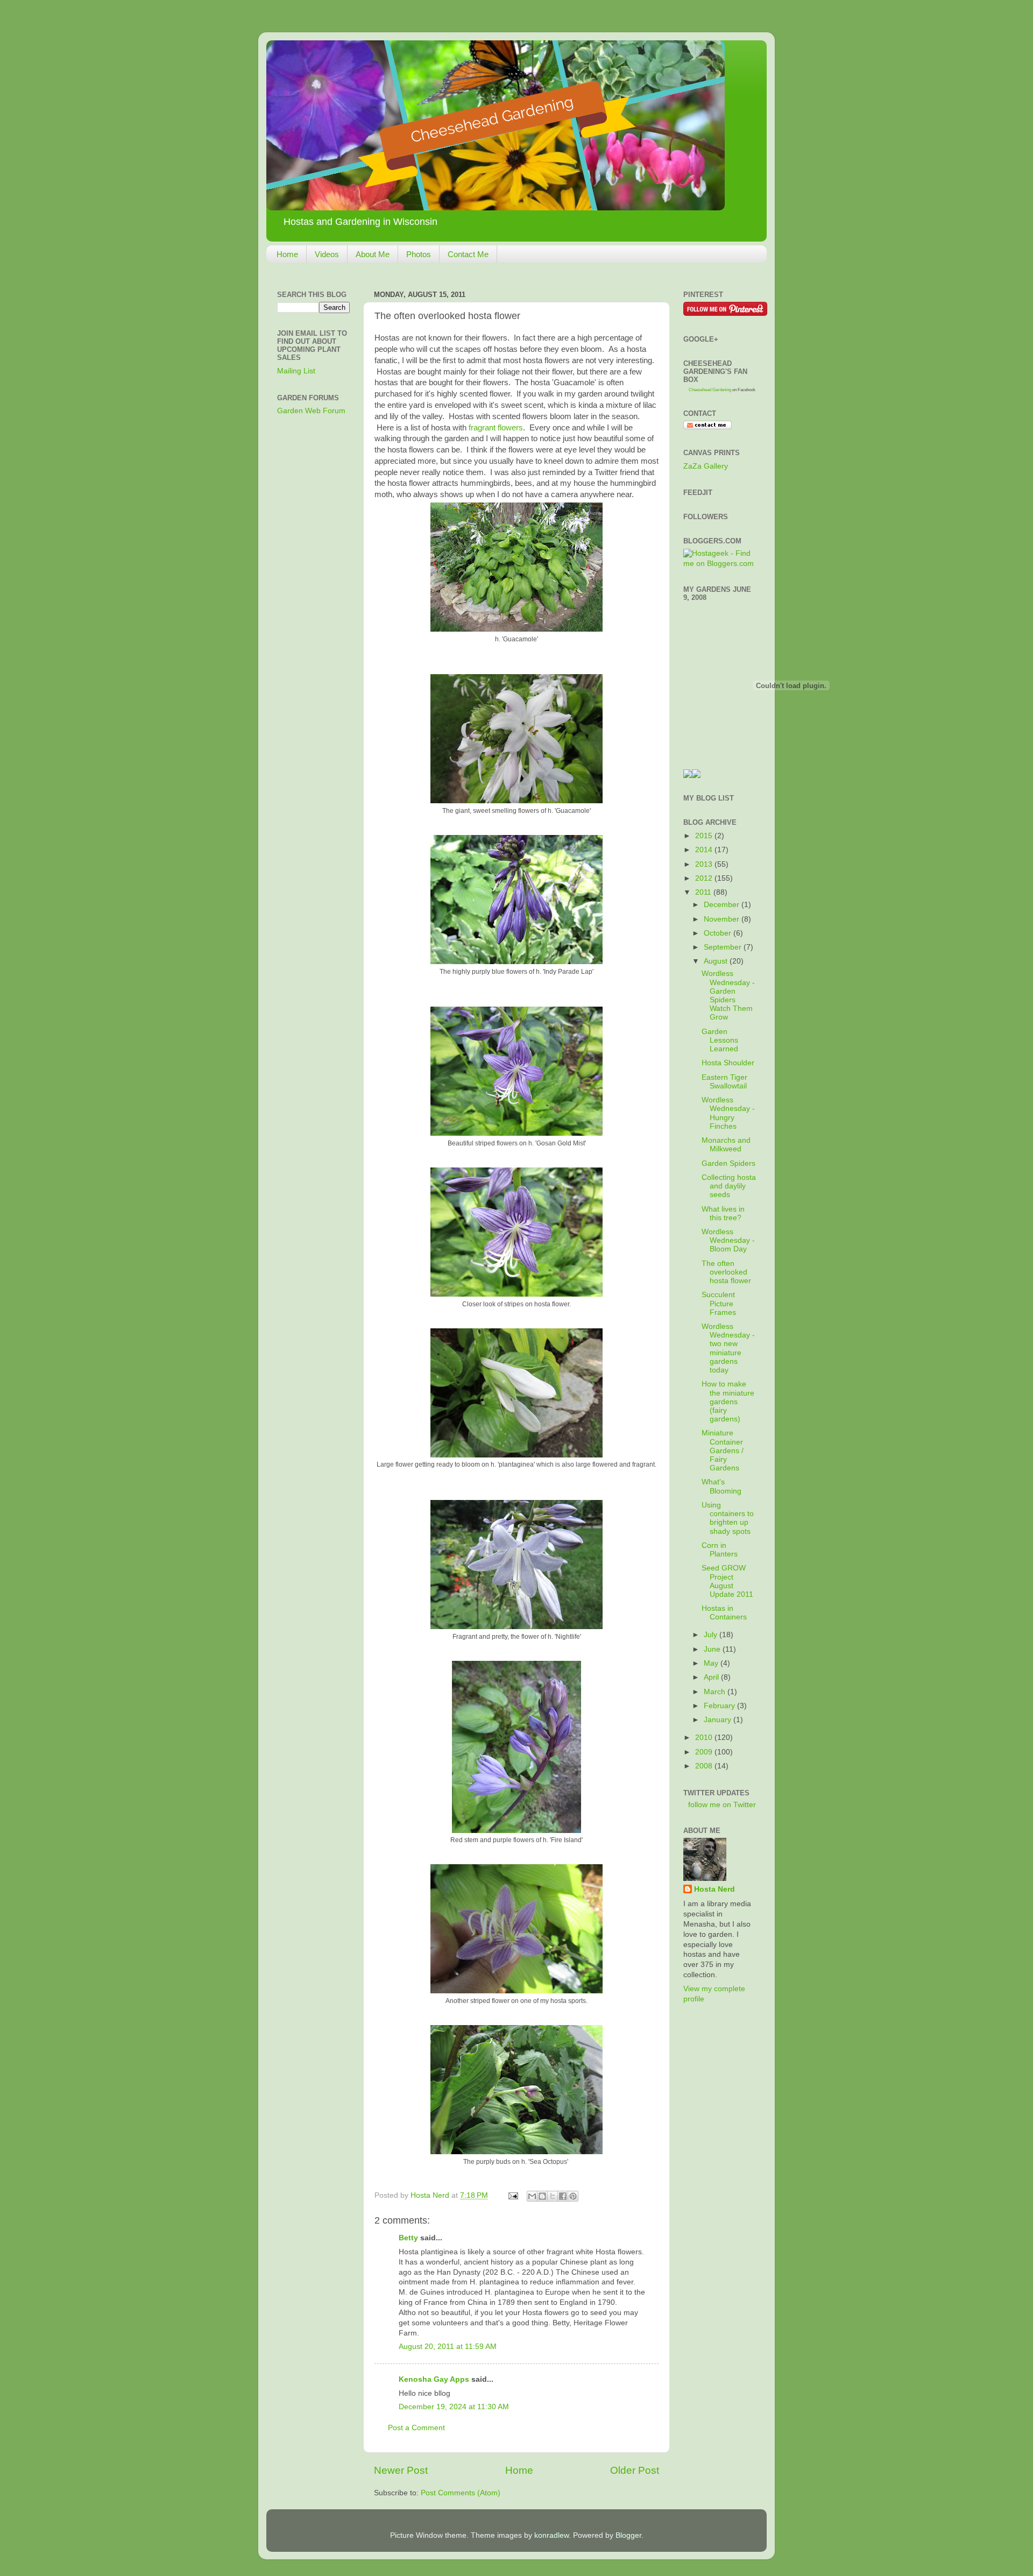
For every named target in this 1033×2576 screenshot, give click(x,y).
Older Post (635, 2470)
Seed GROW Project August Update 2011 (727, 1581)
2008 (705, 1766)
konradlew (551, 2535)
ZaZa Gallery (706, 466)
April (712, 1677)
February (720, 1706)
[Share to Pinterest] (573, 2196)
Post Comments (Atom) (461, 2493)
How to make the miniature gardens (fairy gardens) (728, 1402)
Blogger (628, 2535)
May (712, 1663)
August (717, 961)
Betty (408, 2238)
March (716, 1692)
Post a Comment (416, 2428)
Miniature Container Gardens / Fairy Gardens (723, 1450)
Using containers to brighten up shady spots (728, 1518)
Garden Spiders (728, 1163)
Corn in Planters (720, 1550)
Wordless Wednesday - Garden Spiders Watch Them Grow (728, 995)
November (723, 919)
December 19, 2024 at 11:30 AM (454, 2407)
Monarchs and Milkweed (726, 1145)
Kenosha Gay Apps (434, 2379)
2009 (705, 1752)
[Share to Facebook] (563, 2196)
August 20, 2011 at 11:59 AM (448, 2347)
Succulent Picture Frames (719, 1303)
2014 (705, 850)
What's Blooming (721, 1486)
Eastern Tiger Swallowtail (724, 1082)
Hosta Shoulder (728, 1063)
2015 (705, 836)
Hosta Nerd (714, 1889)
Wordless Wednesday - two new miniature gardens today (728, 1348)
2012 (705, 878)
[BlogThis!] (542, 2196)
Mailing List (296, 371)
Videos (327, 254)
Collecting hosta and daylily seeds (729, 1186)
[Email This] (532, 2196)
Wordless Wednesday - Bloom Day (728, 1240)
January (719, 1720)
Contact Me (468, 254)
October (719, 933)
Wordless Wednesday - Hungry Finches (728, 1113)
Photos (419, 254)
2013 (705, 864)
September (724, 947)
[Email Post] (512, 2195)
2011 (704, 892)
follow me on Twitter (722, 1805)
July (712, 1635)
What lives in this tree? (723, 1213)
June (713, 1649)
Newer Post (401, 2470)
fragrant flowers (496, 428)
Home (287, 254)
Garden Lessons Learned (720, 1040)
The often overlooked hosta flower (726, 1272)
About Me (373, 254)
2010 (705, 1738)
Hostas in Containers (724, 1613)
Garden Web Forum (311, 411)
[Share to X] (553, 2196)
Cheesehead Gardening (710, 390)
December (723, 905)
